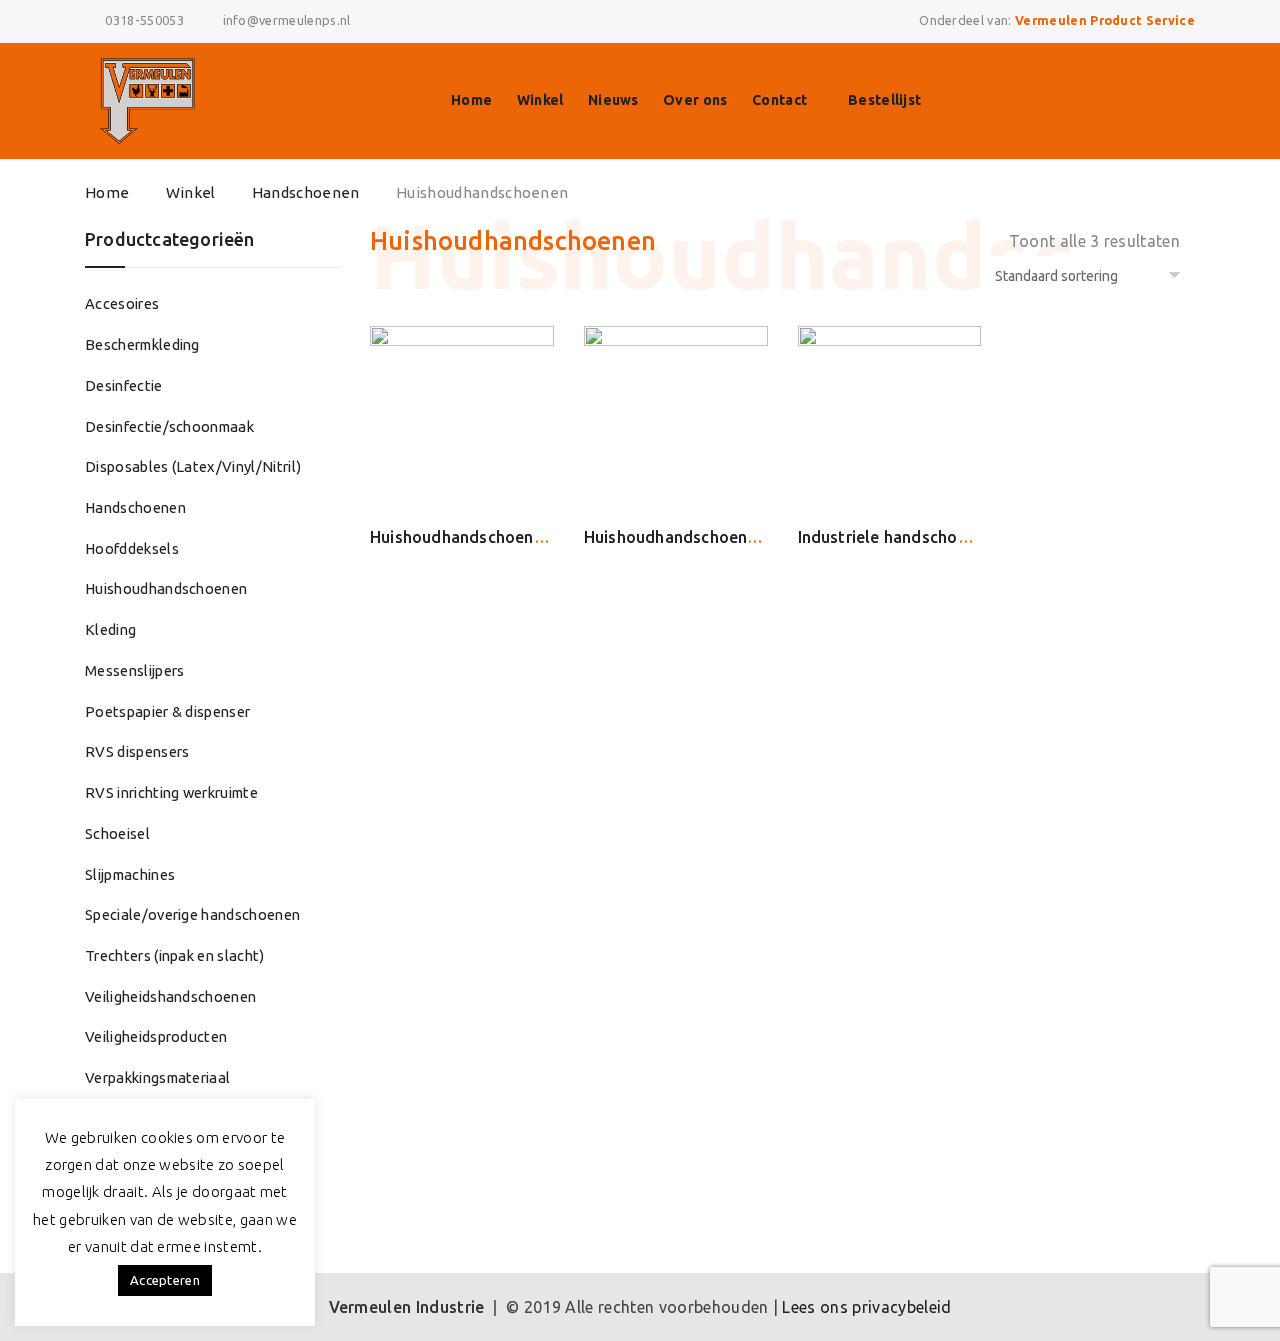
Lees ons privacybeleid (866, 1307)
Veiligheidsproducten (156, 1036)
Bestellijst (885, 100)
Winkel (540, 100)
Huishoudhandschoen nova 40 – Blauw (729, 537)
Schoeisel (117, 833)
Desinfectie (124, 385)
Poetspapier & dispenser (167, 711)
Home (471, 100)
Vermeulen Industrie (407, 1307)
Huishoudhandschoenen (166, 588)
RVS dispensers (137, 751)
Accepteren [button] (165, 1280)
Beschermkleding (142, 344)
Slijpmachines (130, 874)
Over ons (695, 100)
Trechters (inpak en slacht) (175, 955)
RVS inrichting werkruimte (171, 792)
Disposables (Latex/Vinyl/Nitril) (193, 466)
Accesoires (122, 303)
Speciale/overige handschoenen (192, 914)
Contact (779, 100)
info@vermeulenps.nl (287, 20)
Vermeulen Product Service (1105, 20)
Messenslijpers (134, 670)
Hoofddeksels (132, 548)
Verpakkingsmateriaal (157, 1077)
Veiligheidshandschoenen (170, 996)
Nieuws (613, 100)
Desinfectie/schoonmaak (169, 426)
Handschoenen (306, 192)
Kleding (110, 629)
